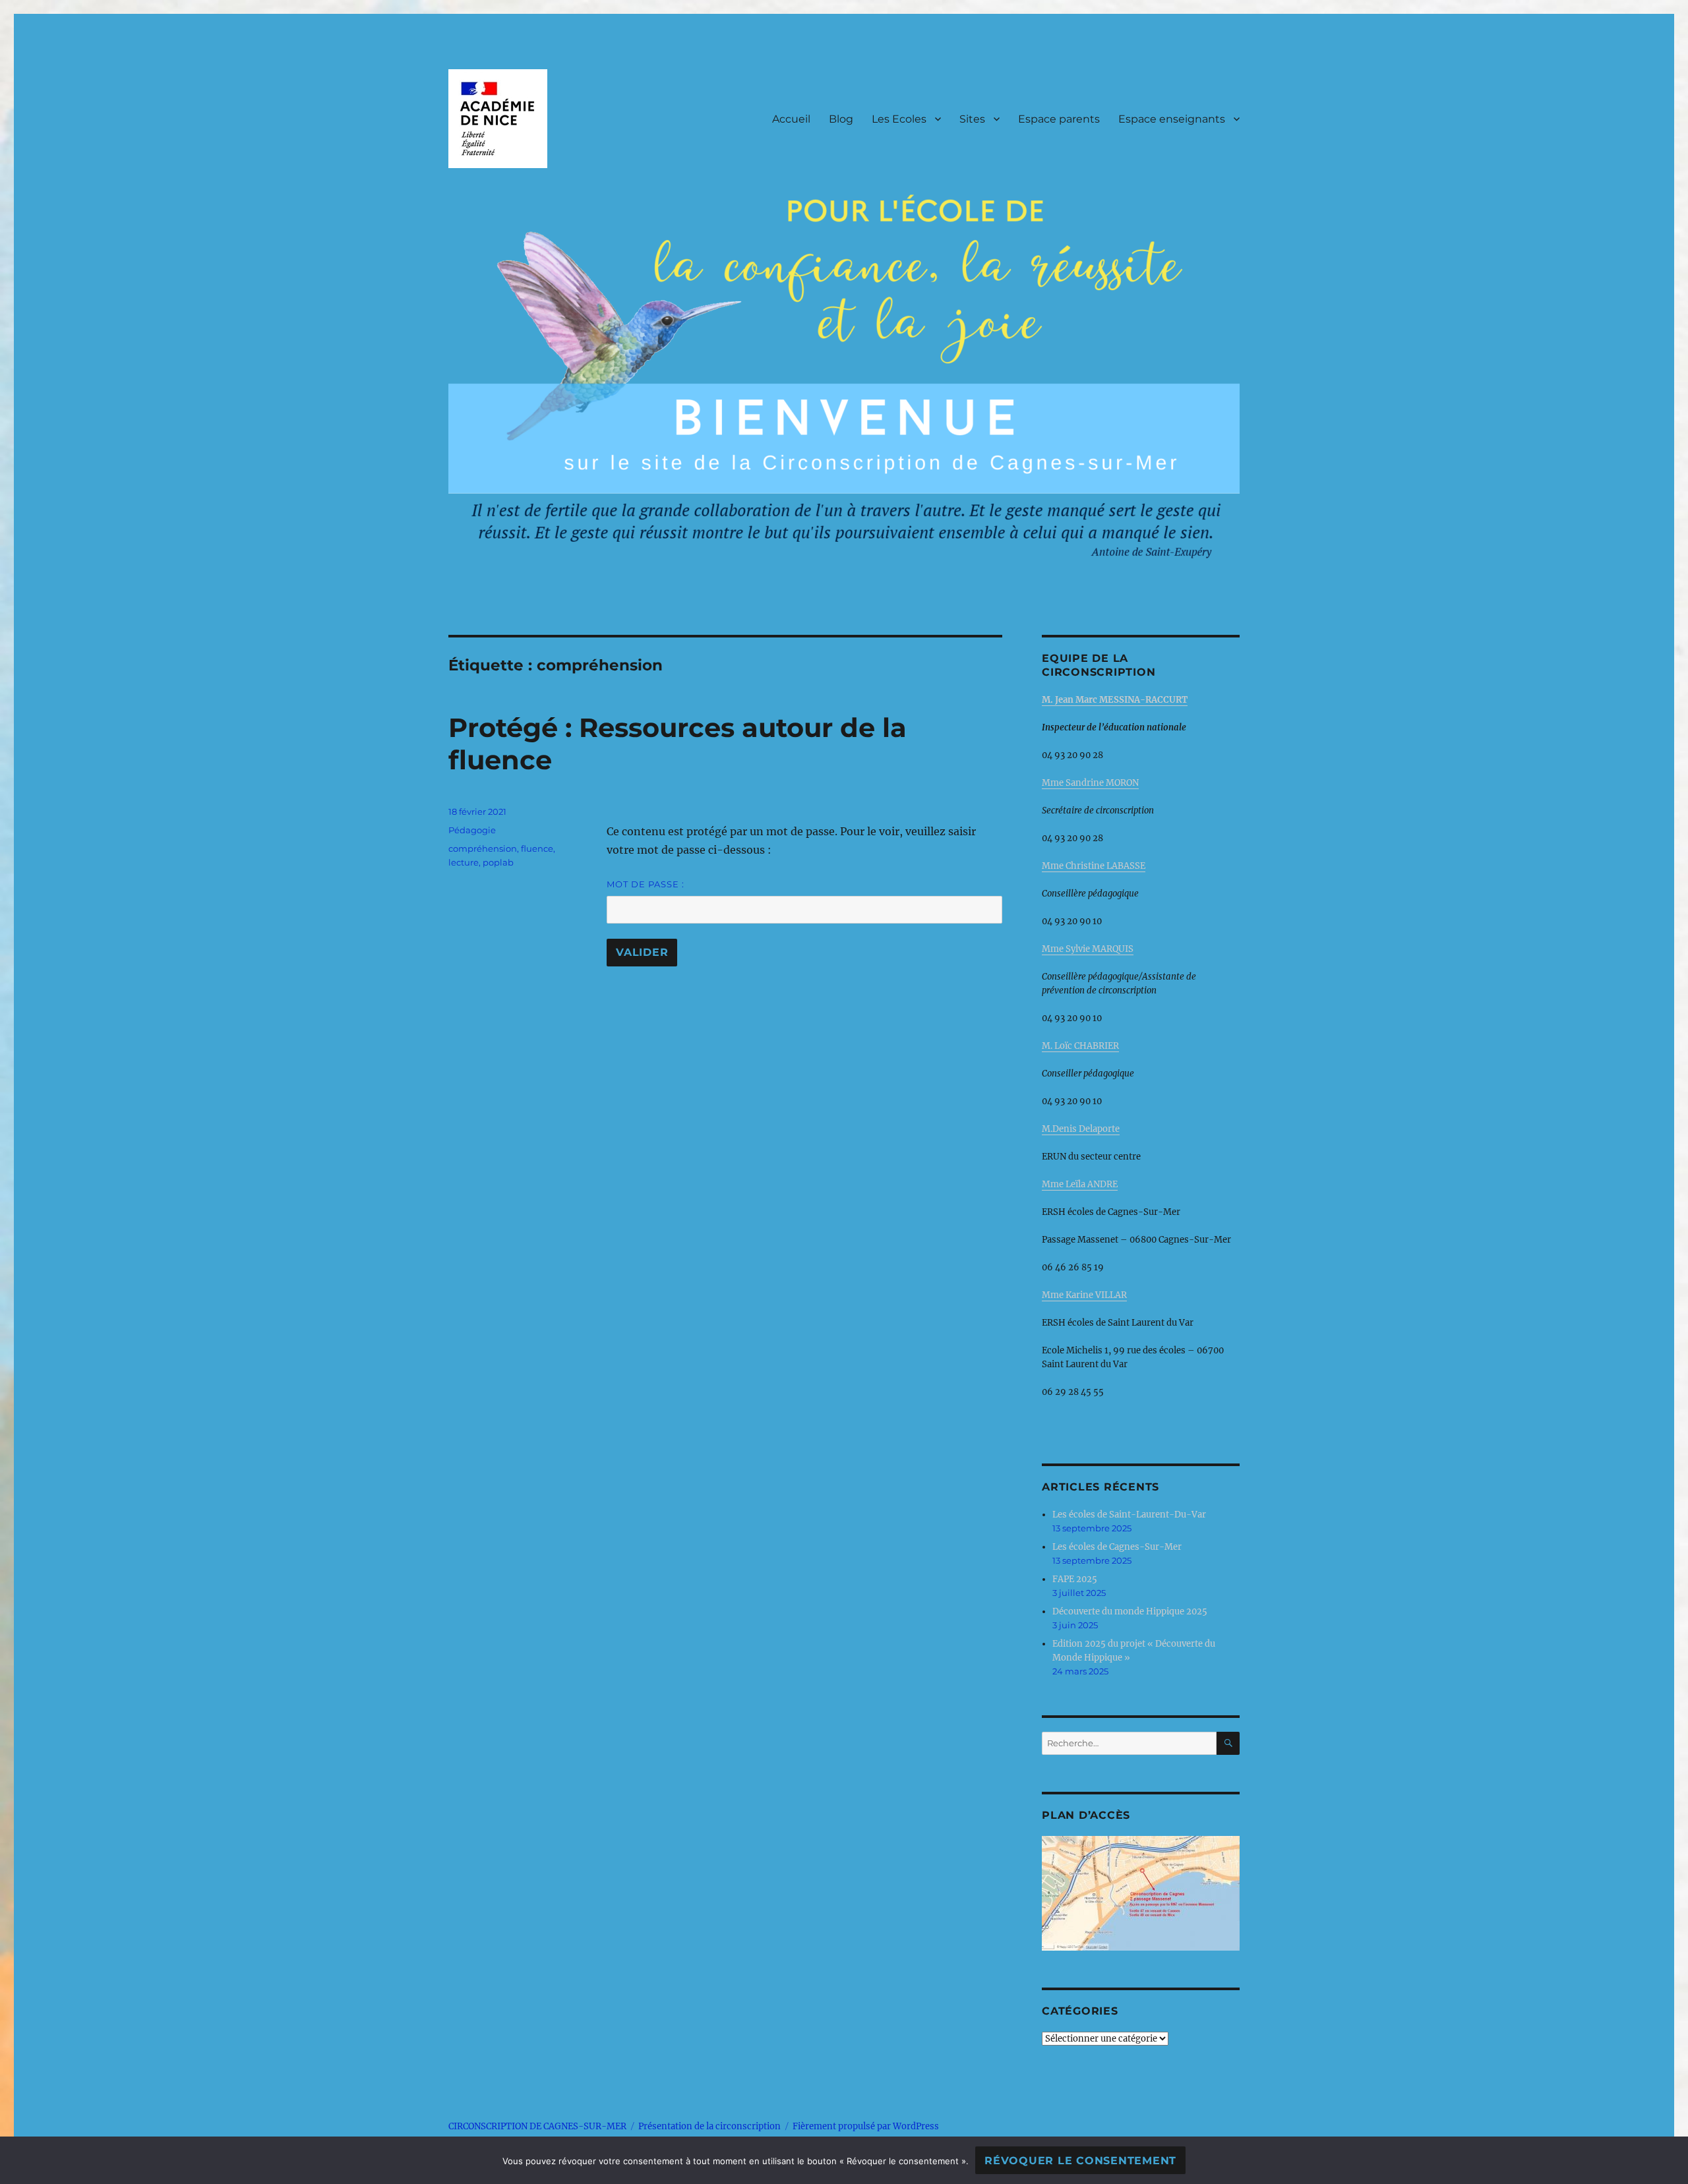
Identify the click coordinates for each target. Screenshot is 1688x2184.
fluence (537, 848)
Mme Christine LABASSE (1094, 866)
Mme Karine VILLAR (1084, 1295)
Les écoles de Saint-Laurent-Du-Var (1129, 1515)
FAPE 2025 (1075, 1579)
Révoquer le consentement (1080, 2161)
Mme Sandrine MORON (1090, 783)
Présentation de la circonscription (709, 2126)
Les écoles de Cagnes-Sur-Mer (1117, 1547)
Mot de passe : (646, 884)
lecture (464, 862)
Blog (841, 119)
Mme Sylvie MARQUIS (1088, 949)
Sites (972, 119)
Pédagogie (472, 830)
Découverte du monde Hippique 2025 (1130, 1611)
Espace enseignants (1172, 119)
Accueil (791, 119)
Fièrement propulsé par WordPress (866, 2126)
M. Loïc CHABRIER (1080, 1046)
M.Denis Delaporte (1081, 1129)
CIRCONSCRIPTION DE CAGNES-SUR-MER (537, 2126)
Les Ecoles (899, 119)
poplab (498, 862)
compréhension (483, 848)
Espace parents (1059, 119)
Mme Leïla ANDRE (1080, 1184)
